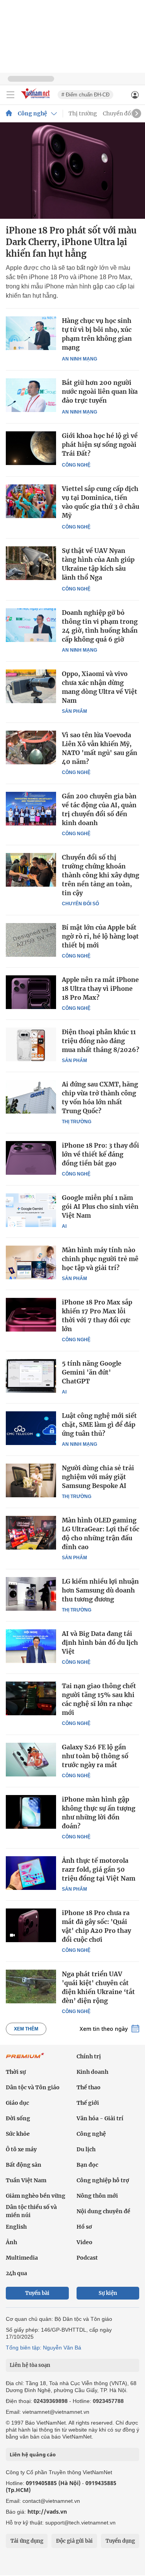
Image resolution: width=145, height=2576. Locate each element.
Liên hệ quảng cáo (33, 2454)
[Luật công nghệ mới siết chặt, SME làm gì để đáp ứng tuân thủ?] (31, 1428)
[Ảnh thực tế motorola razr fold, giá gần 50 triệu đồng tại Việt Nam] (31, 1873)
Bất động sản (24, 2165)
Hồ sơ (84, 2227)
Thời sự (16, 2072)
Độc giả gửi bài (74, 2541)
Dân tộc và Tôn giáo (33, 2087)
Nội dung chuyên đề (103, 2211)
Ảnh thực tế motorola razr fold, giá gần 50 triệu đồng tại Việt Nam (99, 1869)
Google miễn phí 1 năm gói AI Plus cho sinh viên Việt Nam (100, 1206)
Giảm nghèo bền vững (36, 2196)
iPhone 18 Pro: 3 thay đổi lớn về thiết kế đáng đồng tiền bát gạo (101, 1154)
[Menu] (10, 95)
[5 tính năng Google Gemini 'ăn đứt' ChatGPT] (31, 1376)
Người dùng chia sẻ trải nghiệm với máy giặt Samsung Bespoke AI (98, 1477)
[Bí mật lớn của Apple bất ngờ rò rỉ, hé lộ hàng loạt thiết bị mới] (31, 940)
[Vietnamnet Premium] (25, 2059)
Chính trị (89, 2056)
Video (84, 2242)
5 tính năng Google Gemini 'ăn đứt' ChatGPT (92, 1372)
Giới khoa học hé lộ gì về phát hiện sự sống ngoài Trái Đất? (100, 444)
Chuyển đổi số (122, 113)
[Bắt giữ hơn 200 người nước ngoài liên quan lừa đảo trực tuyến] (31, 395)
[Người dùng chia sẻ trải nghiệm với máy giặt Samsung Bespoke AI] (31, 1480)
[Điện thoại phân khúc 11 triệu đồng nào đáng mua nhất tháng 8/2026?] (31, 1044)
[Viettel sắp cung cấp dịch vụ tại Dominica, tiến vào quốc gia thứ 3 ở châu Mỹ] (31, 501)
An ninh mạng (79, 359)
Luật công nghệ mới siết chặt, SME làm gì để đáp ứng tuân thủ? (99, 1424)
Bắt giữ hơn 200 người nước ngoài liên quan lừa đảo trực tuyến (100, 391)
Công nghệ (32, 113)
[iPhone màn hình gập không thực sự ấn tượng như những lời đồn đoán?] (31, 1812)
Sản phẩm (74, 711)
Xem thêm (26, 2029)
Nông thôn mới (97, 2196)
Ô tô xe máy (21, 2149)
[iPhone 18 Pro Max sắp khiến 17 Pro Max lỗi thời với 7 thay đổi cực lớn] (31, 1315)
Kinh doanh (92, 2072)
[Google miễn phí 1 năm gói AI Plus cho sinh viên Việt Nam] (31, 1210)
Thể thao (89, 2087)
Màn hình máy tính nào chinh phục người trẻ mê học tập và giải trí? (100, 1259)
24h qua (16, 2273)
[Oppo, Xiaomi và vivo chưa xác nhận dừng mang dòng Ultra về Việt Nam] (31, 686)
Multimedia (22, 2258)
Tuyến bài (37, 2293)
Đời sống (18, 2118)
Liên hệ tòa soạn (30, 2365)
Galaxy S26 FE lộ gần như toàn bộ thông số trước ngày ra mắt (95, 1756)
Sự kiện (108, 2293)
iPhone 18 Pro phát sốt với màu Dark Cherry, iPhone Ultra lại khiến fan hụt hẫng (71, 242)
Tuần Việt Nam (26, 2180)
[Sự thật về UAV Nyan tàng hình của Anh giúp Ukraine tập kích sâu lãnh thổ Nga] (31, 563)
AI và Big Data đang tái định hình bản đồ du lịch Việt (100, 1642)
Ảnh (11, 2242)
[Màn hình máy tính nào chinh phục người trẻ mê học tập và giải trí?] (31, 1262)
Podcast (87, 2258)
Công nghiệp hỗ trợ (103, 2180)
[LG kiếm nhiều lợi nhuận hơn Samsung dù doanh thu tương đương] (31, 1594)
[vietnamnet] (36, 99)
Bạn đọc (87, 2165)
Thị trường (83, 113)
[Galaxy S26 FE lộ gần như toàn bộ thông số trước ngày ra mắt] (31, 1759)
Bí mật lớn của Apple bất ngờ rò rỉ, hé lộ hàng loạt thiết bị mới (100, 936)
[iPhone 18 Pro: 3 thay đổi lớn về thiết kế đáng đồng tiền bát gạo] (31, 1158)
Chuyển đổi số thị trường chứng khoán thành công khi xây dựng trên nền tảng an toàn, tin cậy (101, 875)
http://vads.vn (47, 2512)
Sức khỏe (18, 2134)
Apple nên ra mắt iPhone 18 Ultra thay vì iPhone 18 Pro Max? (100, 989)
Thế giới (88, 2103)
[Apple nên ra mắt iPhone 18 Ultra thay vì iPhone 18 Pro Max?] (31, 992)
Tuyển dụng (120, 2541)
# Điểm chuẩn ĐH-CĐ (85, 95)
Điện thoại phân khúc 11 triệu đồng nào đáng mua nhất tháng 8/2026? (101, 1041)
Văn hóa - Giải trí (100, 2118)
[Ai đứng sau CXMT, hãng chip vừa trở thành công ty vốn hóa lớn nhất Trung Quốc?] (31, 1097)
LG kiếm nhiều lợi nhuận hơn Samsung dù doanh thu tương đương (100, 1590)
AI (64, 1226)
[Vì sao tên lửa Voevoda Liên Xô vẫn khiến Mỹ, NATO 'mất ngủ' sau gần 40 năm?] (31, 747)
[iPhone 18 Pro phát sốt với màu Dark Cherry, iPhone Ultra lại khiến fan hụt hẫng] (72, 171)
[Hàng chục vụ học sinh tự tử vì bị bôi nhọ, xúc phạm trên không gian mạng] (31, 333)
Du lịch (86, 2149)
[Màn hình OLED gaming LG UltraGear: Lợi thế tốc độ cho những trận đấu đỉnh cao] (31, 1533)
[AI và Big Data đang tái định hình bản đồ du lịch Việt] (31, 1646)
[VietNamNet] (9, 113)
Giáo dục (17, 2103)
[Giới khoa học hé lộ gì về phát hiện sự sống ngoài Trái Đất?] (31, 448)
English (16, 2227)
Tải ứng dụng (27, 2541)
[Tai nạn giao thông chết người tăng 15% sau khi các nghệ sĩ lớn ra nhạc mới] (31, 1698)
